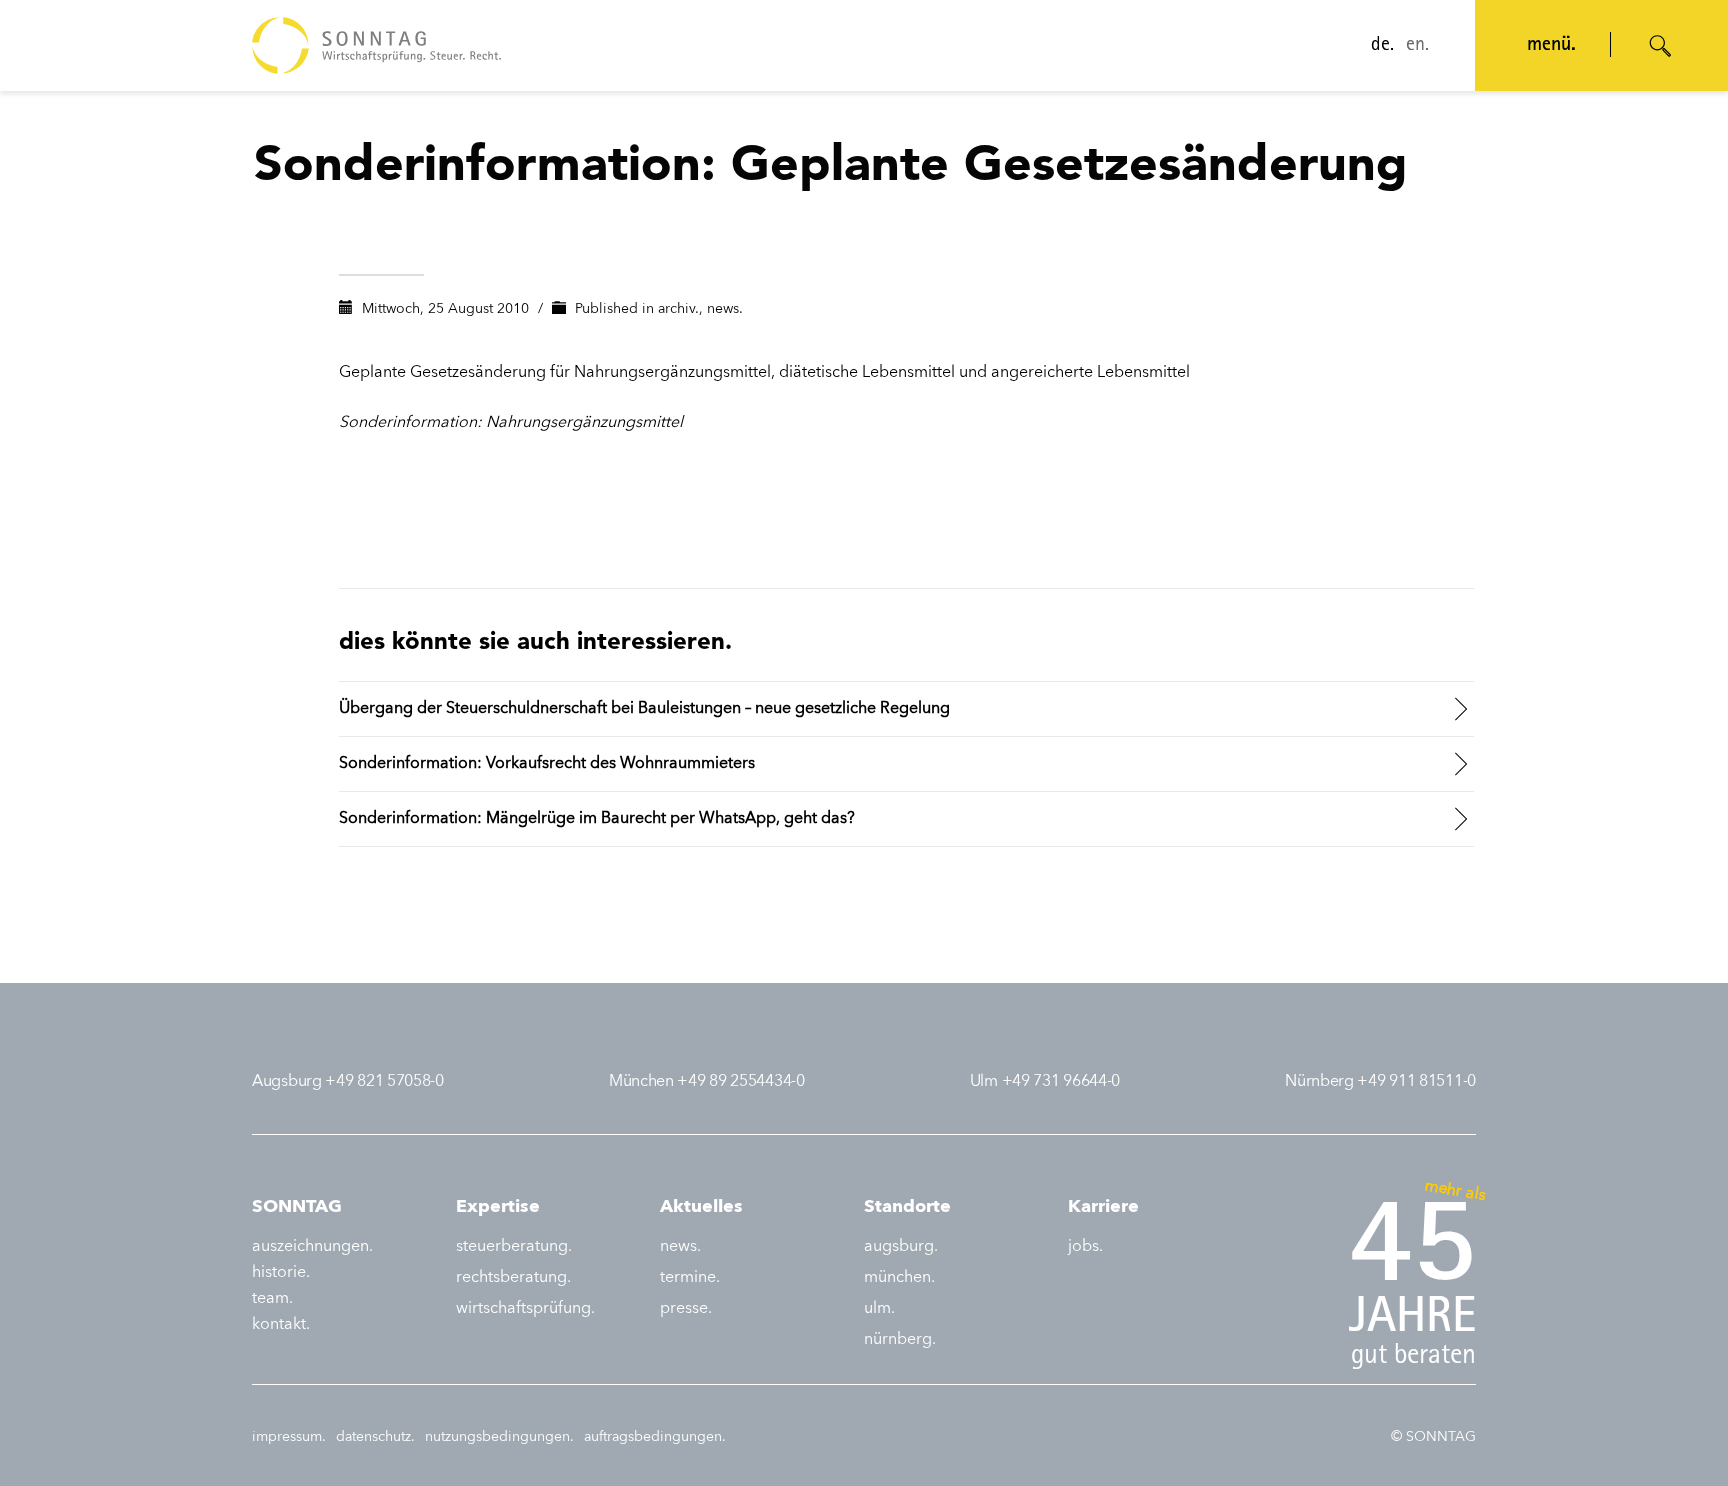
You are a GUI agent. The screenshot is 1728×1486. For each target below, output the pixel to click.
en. (1417, 46)
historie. (281, 1273)
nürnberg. (900, 1340)
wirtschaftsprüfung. (525, 1309)
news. (725, 309)
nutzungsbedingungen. (499, 1437)
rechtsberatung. (513, 1278)
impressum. (289, 1437)
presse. (686, 1309)
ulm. (879, 1309)
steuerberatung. (514, 1247)
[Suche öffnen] (1661, 46)
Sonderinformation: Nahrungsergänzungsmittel (511, 423)
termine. (690, 1278)
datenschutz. (375, 1437)
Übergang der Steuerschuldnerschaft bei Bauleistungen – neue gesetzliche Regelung (644, 709)
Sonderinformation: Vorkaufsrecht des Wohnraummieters (547, 764)
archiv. (678, 309)
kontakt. (281, 1325)
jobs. (1085, 1247)
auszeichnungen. (312, 1247)
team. (272, 1299)
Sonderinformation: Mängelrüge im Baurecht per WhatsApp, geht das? (597, 819)
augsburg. (901, 1247)
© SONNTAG (1433, 1437)
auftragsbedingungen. (655, 1437)
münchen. (899, 1278)
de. (1382, 46)
